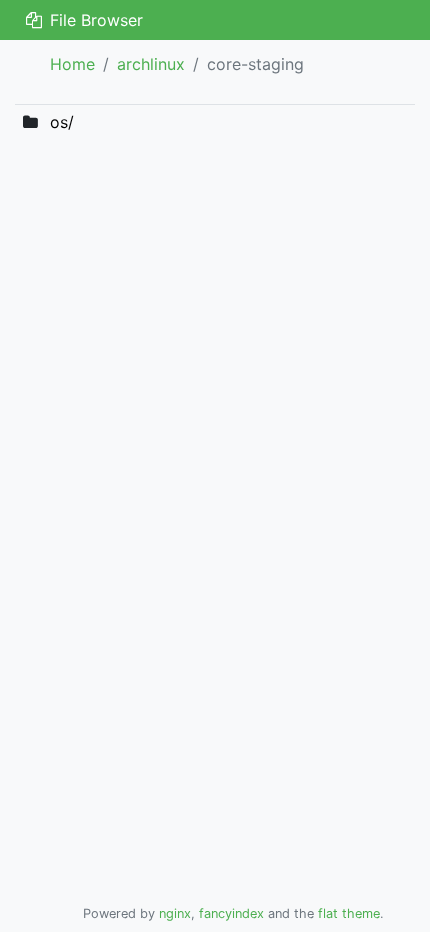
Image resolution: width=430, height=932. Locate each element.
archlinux (151, 64)
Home (72, 64)
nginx (175, 913)
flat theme (349, 913)
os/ (62, 122)
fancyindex (231, 913)
